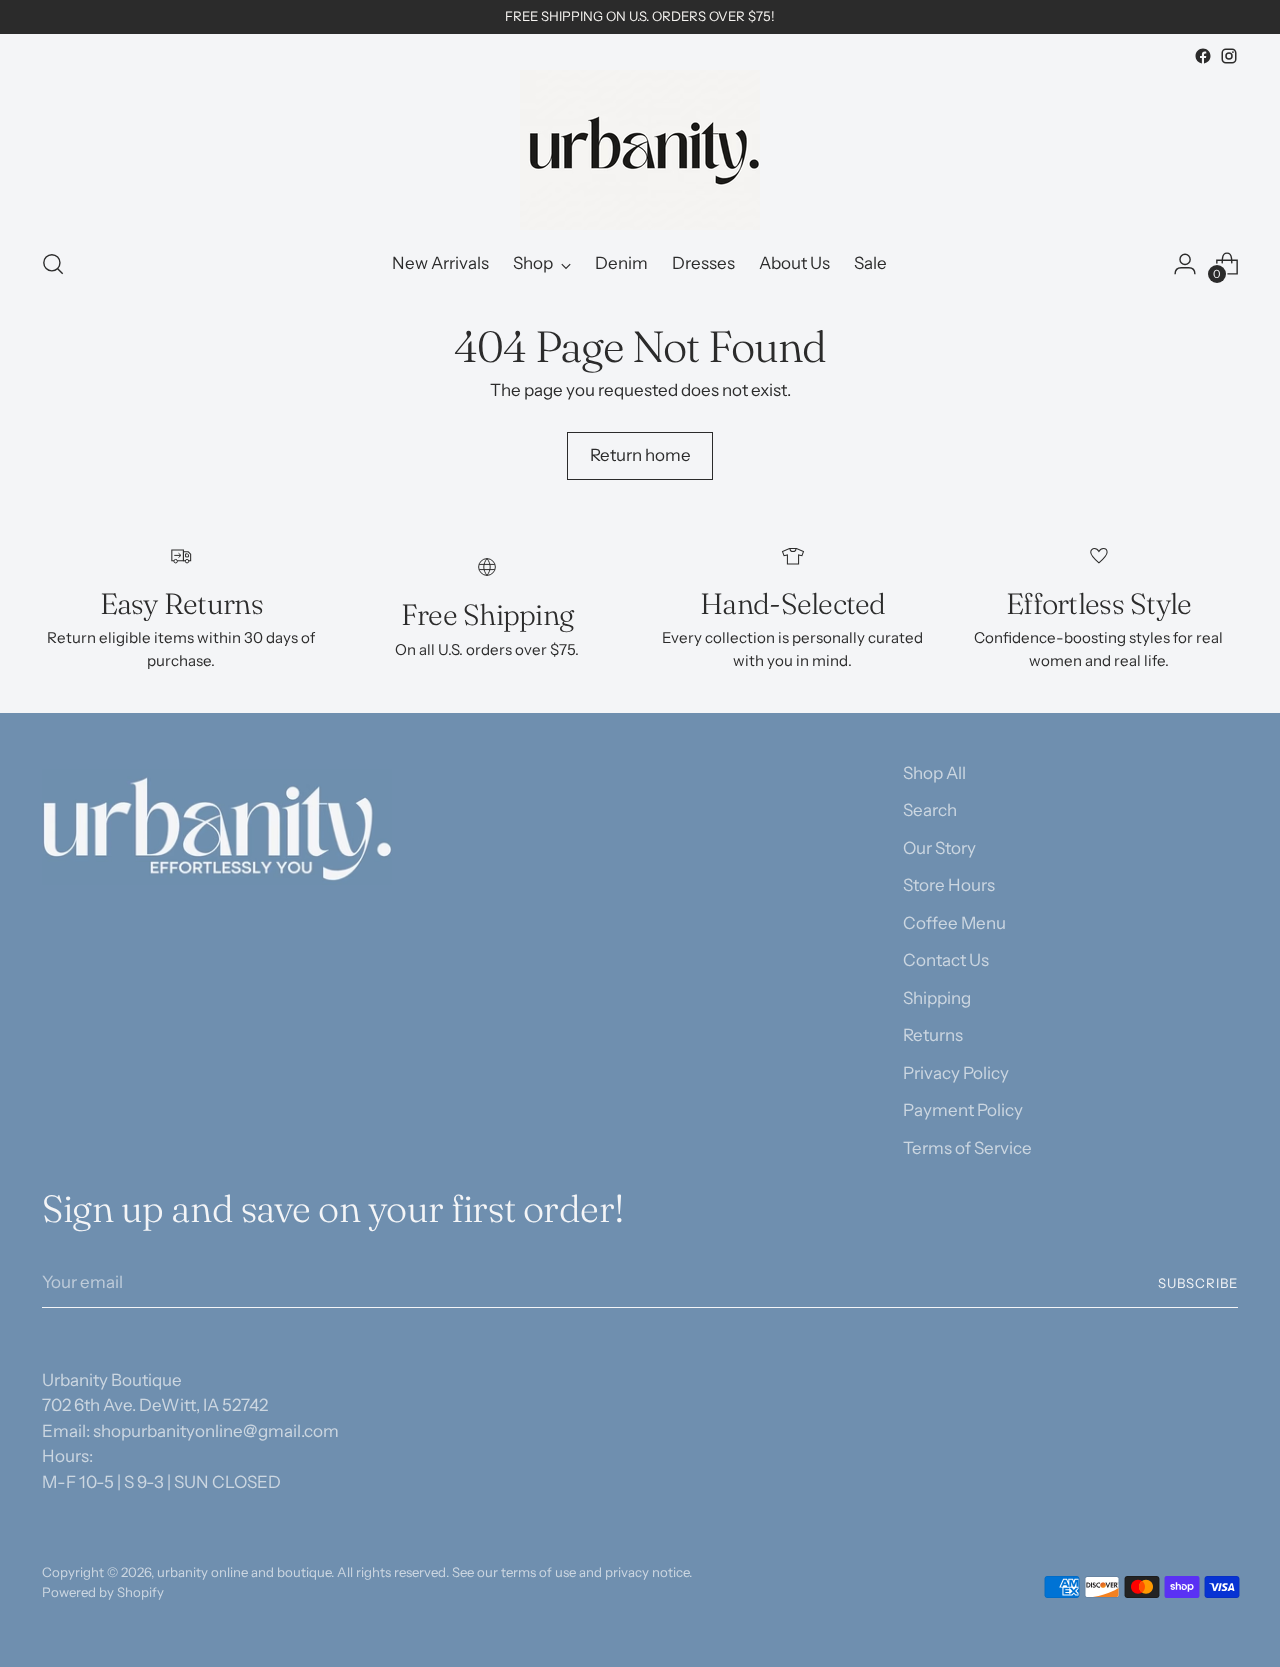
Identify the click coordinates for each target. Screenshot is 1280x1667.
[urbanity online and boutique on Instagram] (1229, 56)
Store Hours (949, 885)
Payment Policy (963, 1110)
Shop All (934, 773)
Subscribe (1198, 1283)
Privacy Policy (956, 1073)
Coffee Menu (954, 923)
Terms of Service (967, 1148)
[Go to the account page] (1185, 264)
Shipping (937, 998)
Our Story (939, 848)
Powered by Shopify (103, 1592)
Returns (933, 1035)
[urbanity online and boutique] (640, 150)
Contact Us (946, 960)
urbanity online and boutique (244, 1572)
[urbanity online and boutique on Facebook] (1203, 56)
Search (930, 810)
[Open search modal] (53, 264)
